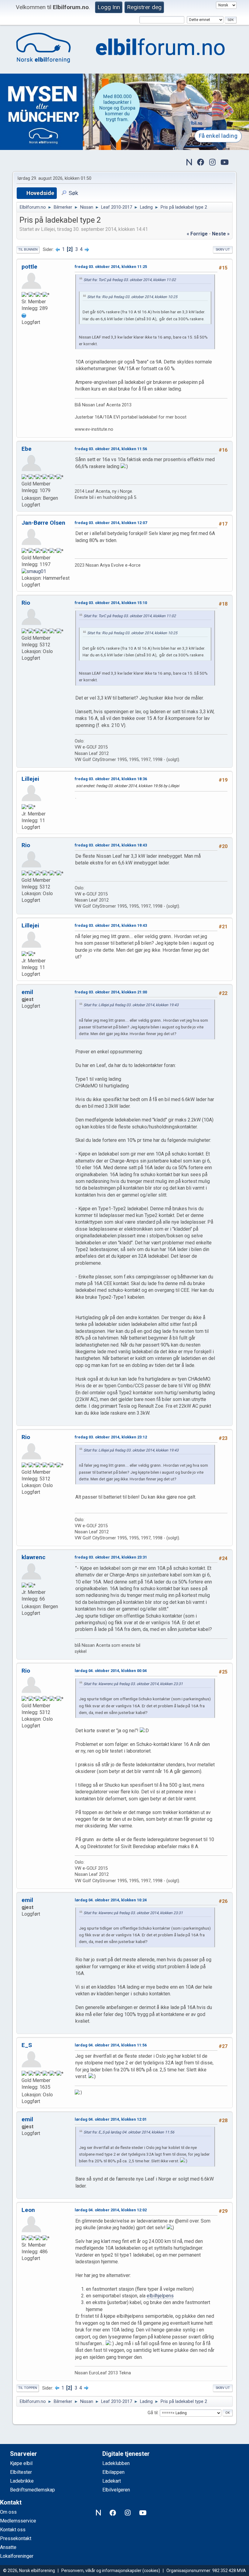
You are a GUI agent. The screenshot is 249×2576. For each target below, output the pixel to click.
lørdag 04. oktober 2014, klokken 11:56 (111, 2045)
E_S (27, 2045)
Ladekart (112, 2481)
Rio (26, 603)
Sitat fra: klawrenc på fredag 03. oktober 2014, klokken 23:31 (133, 1684)
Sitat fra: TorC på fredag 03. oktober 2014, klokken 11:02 (130, 280)
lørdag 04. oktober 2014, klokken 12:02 (111, 2210)
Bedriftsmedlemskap (32, 2490)
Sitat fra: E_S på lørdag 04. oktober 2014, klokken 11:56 (129, 2132)
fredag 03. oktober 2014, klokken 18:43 (111, 845)
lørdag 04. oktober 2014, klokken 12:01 (111, 2119)
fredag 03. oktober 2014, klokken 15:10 (111, 603)
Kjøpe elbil (21, 2463)
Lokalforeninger (17, 2556)
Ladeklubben (116, 2463)
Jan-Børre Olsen (43, 523)
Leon (28, 2210)
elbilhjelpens (160, 2296)
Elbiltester (21, 2472)
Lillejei (30, 779)
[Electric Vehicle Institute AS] (24, 315)
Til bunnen (28, 250)
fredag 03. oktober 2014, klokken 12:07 (111, 523)
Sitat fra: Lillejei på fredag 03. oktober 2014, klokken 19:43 (131, 1005)
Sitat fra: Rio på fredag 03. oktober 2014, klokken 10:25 (132, 297)
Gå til (153, 2413)
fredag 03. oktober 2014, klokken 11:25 (111, 267)
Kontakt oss (13, 2530)
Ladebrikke (22, 2481)
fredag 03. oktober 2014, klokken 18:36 (111, 779)
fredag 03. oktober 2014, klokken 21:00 (111, 992)
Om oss (8, 2512)
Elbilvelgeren (116, 2490)
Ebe (27, 449)
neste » (221, 234)
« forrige (197, 234)
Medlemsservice (18, 2521)
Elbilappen (113, 2472)
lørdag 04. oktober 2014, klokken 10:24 (111, 1900)
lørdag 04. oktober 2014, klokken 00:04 (111, 1671)
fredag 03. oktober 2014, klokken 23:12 (111, 1437)
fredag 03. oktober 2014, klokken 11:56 (111, 449)
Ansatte (8, 2547)
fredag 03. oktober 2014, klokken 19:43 (111, 925)
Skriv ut (223, 250)
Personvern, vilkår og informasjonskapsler (101, 2571)
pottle (29, 267)
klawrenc (34, 1557)
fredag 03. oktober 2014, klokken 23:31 (111, 1557)
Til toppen (28, 2388)
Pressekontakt (16, 2538)
